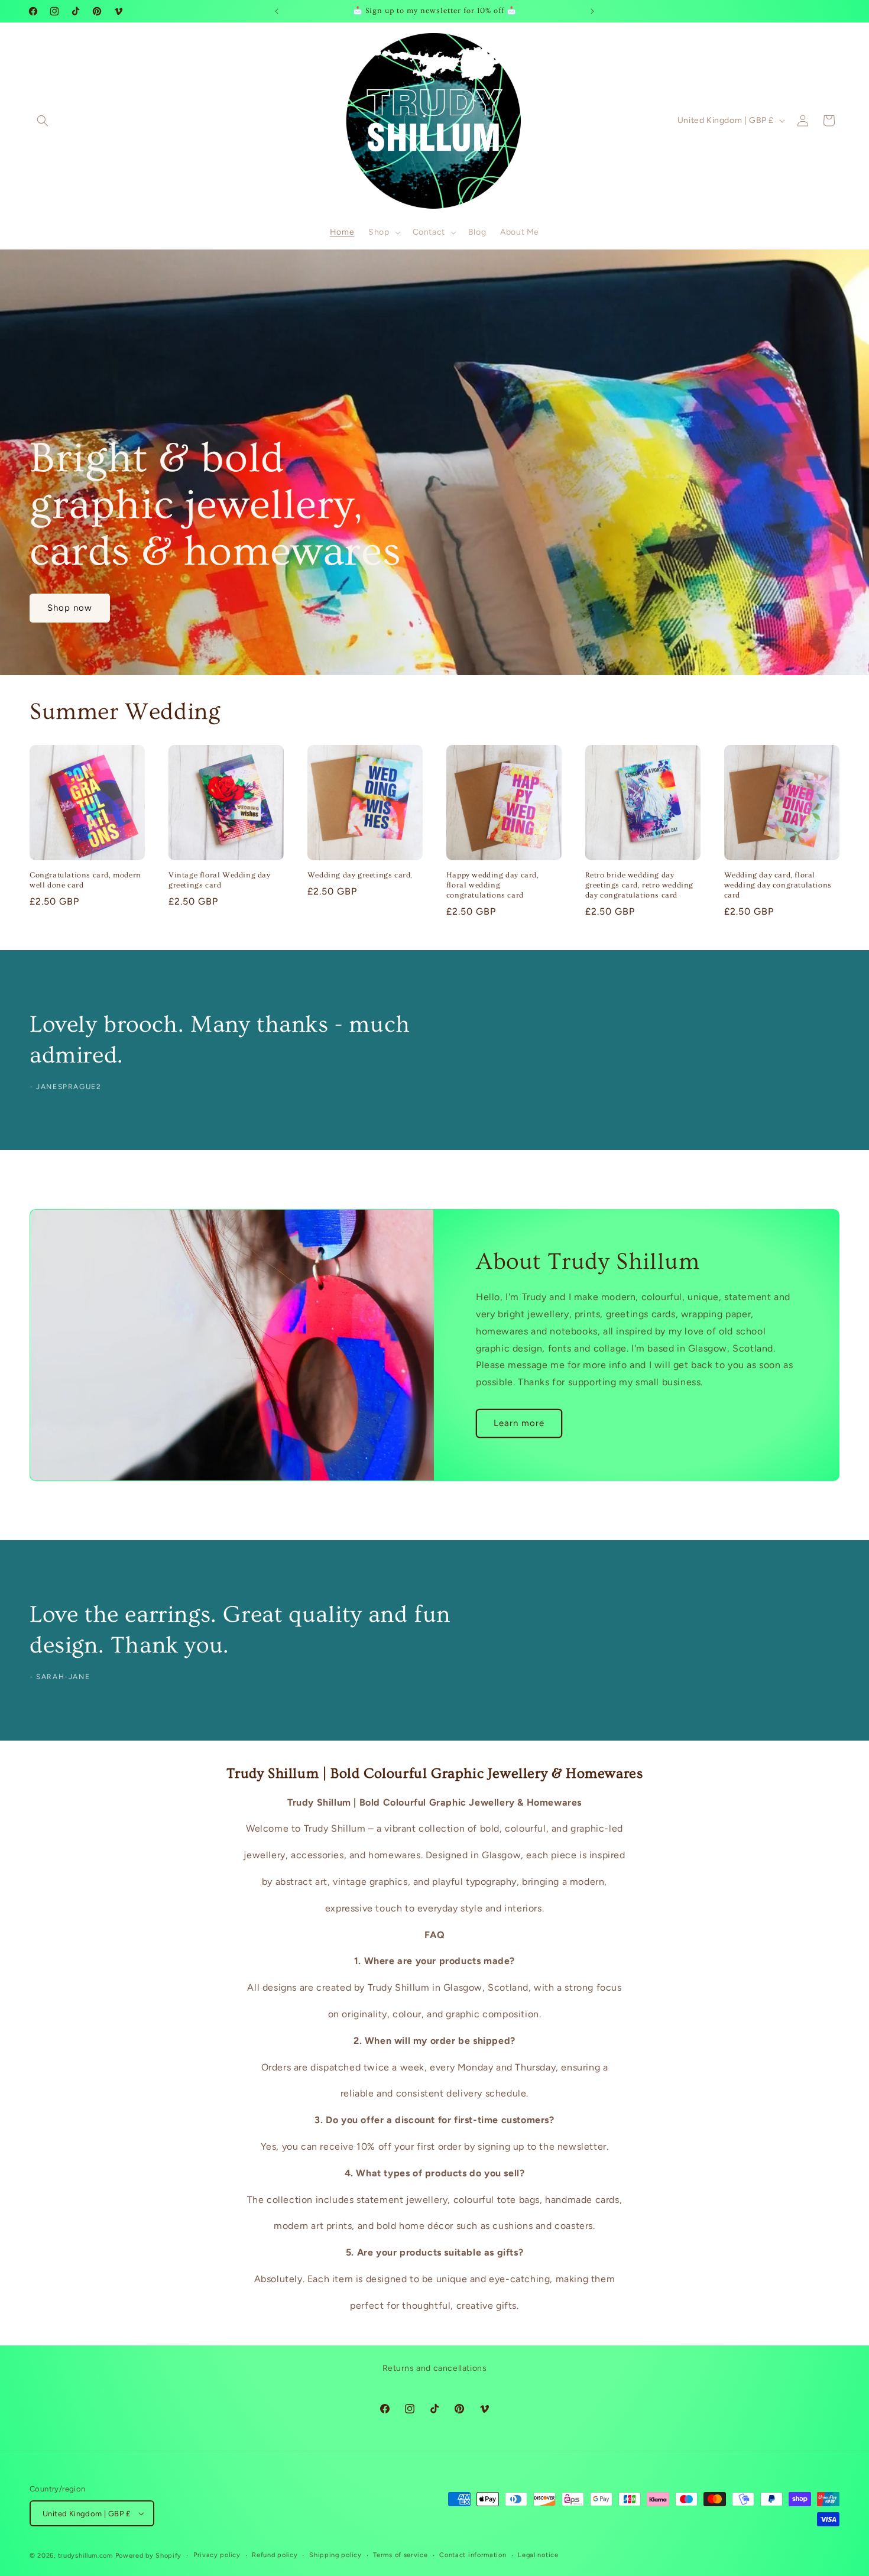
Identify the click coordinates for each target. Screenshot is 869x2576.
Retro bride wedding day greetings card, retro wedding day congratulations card (639, 885)
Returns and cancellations (435, 2368)
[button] (43, 121)
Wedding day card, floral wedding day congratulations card (778, 885)
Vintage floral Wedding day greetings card (220, 880)
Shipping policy (335, 2555)
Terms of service (400, 2555)
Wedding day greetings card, (360, 875)
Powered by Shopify (149, 2556)
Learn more (519, 1424)
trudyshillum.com (85, 2556)
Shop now (70, 608)
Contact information (473, 2555)
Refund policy (275, 2555)
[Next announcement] (592, 11)
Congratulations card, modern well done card (85, 880)
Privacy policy (217, 2555)
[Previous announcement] (277, 11)
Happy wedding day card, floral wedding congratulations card (493, 885)
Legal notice (538, 2555)
